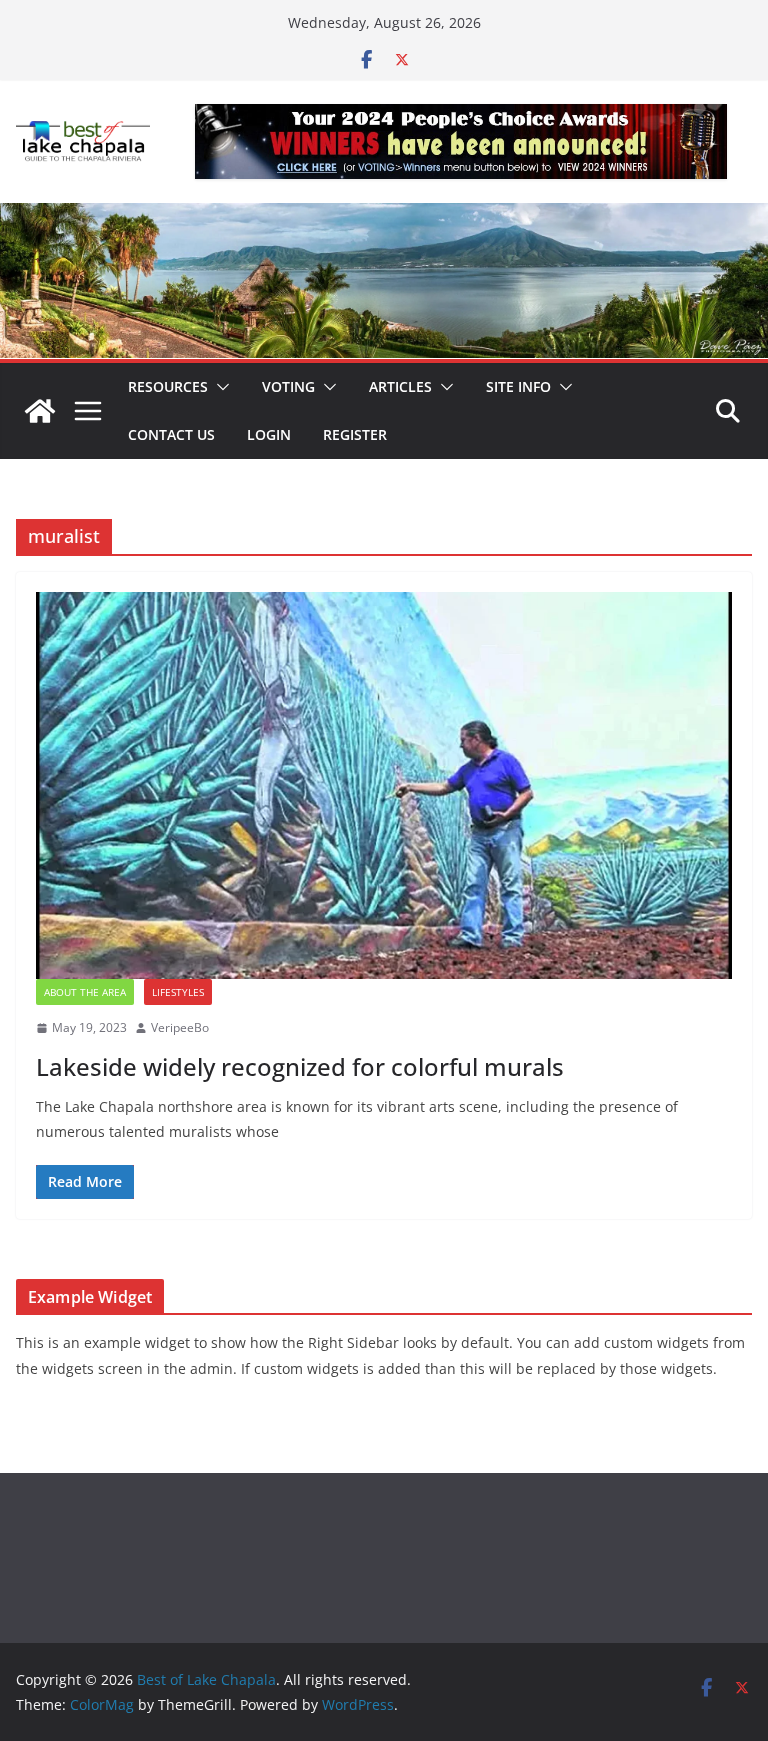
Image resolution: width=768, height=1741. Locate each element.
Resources (168, 386)
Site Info (518, 386)
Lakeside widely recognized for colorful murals (300, 1066)
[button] (219, 387)
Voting (288, 386)
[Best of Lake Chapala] (40, 411)
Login (269, 434)
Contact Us (171, 434)
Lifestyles (178, 992)
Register (355, 434)
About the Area (85, 992)
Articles (400, 386)
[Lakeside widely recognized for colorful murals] (384, 785)
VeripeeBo (180, 1027)
